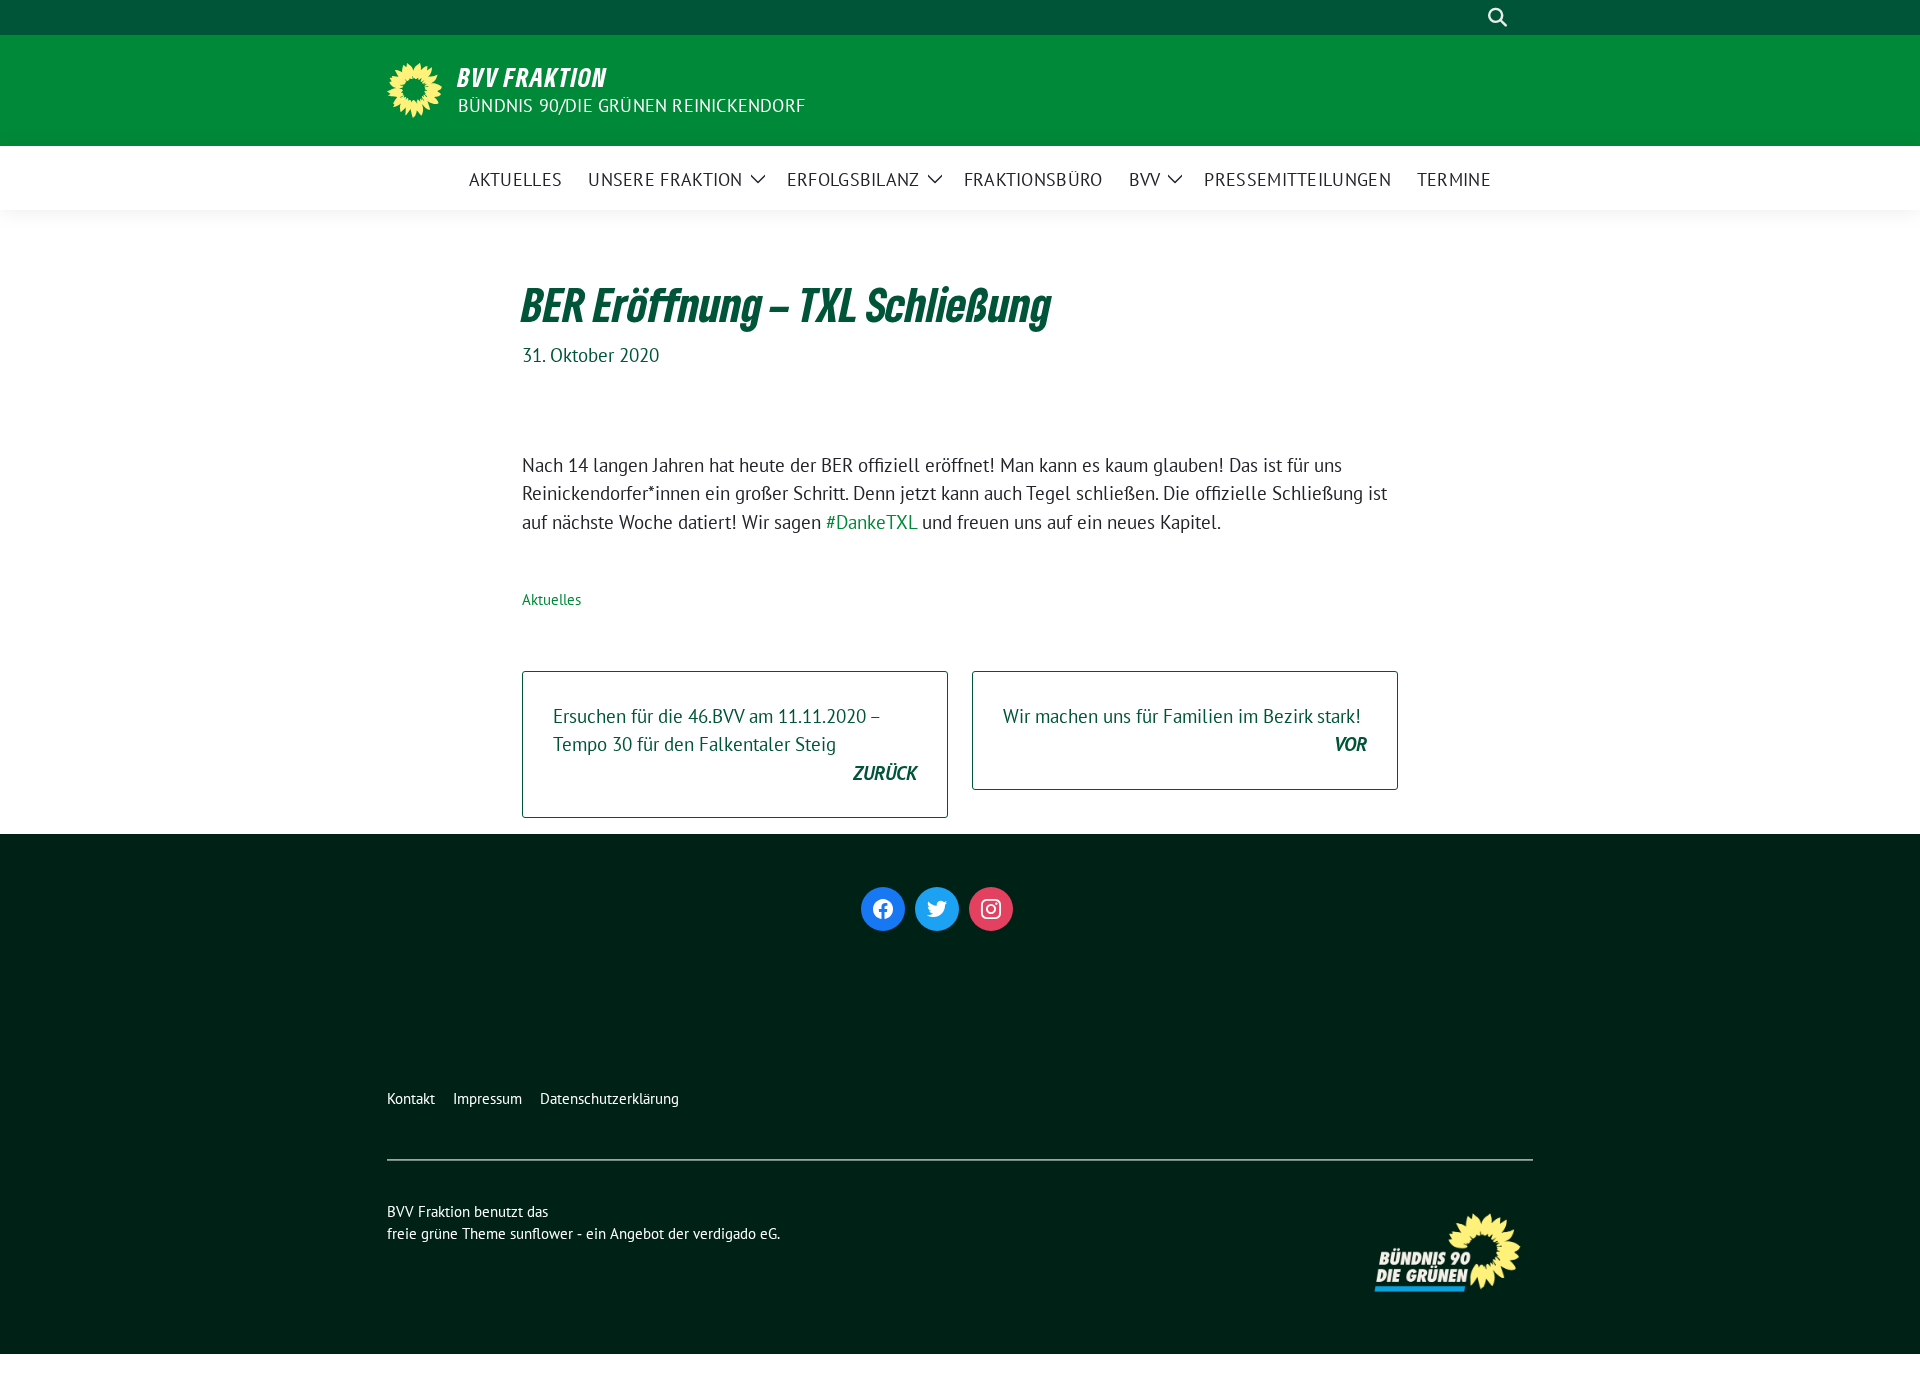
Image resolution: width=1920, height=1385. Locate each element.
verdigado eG (735, 1233)
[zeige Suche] (1497, 17)
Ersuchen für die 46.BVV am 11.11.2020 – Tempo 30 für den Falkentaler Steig (735, 744)
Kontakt (411, 1098)
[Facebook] (883, 909)
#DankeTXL (871, 522)
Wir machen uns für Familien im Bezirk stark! (1185, 730)
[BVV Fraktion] (414, 88)
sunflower (541, 1233)
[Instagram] (991, 909)
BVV (1145, 179)
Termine (1454, 179)
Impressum (487, 1098)
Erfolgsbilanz (853, 179)
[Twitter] (937, 909)
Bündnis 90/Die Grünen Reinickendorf (631, 105)
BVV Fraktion (532, 77)
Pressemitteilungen (1297, 179)
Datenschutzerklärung (609, 1098)
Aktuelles (516, 179)
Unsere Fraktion (665, 179)
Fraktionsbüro (1033, 179)
